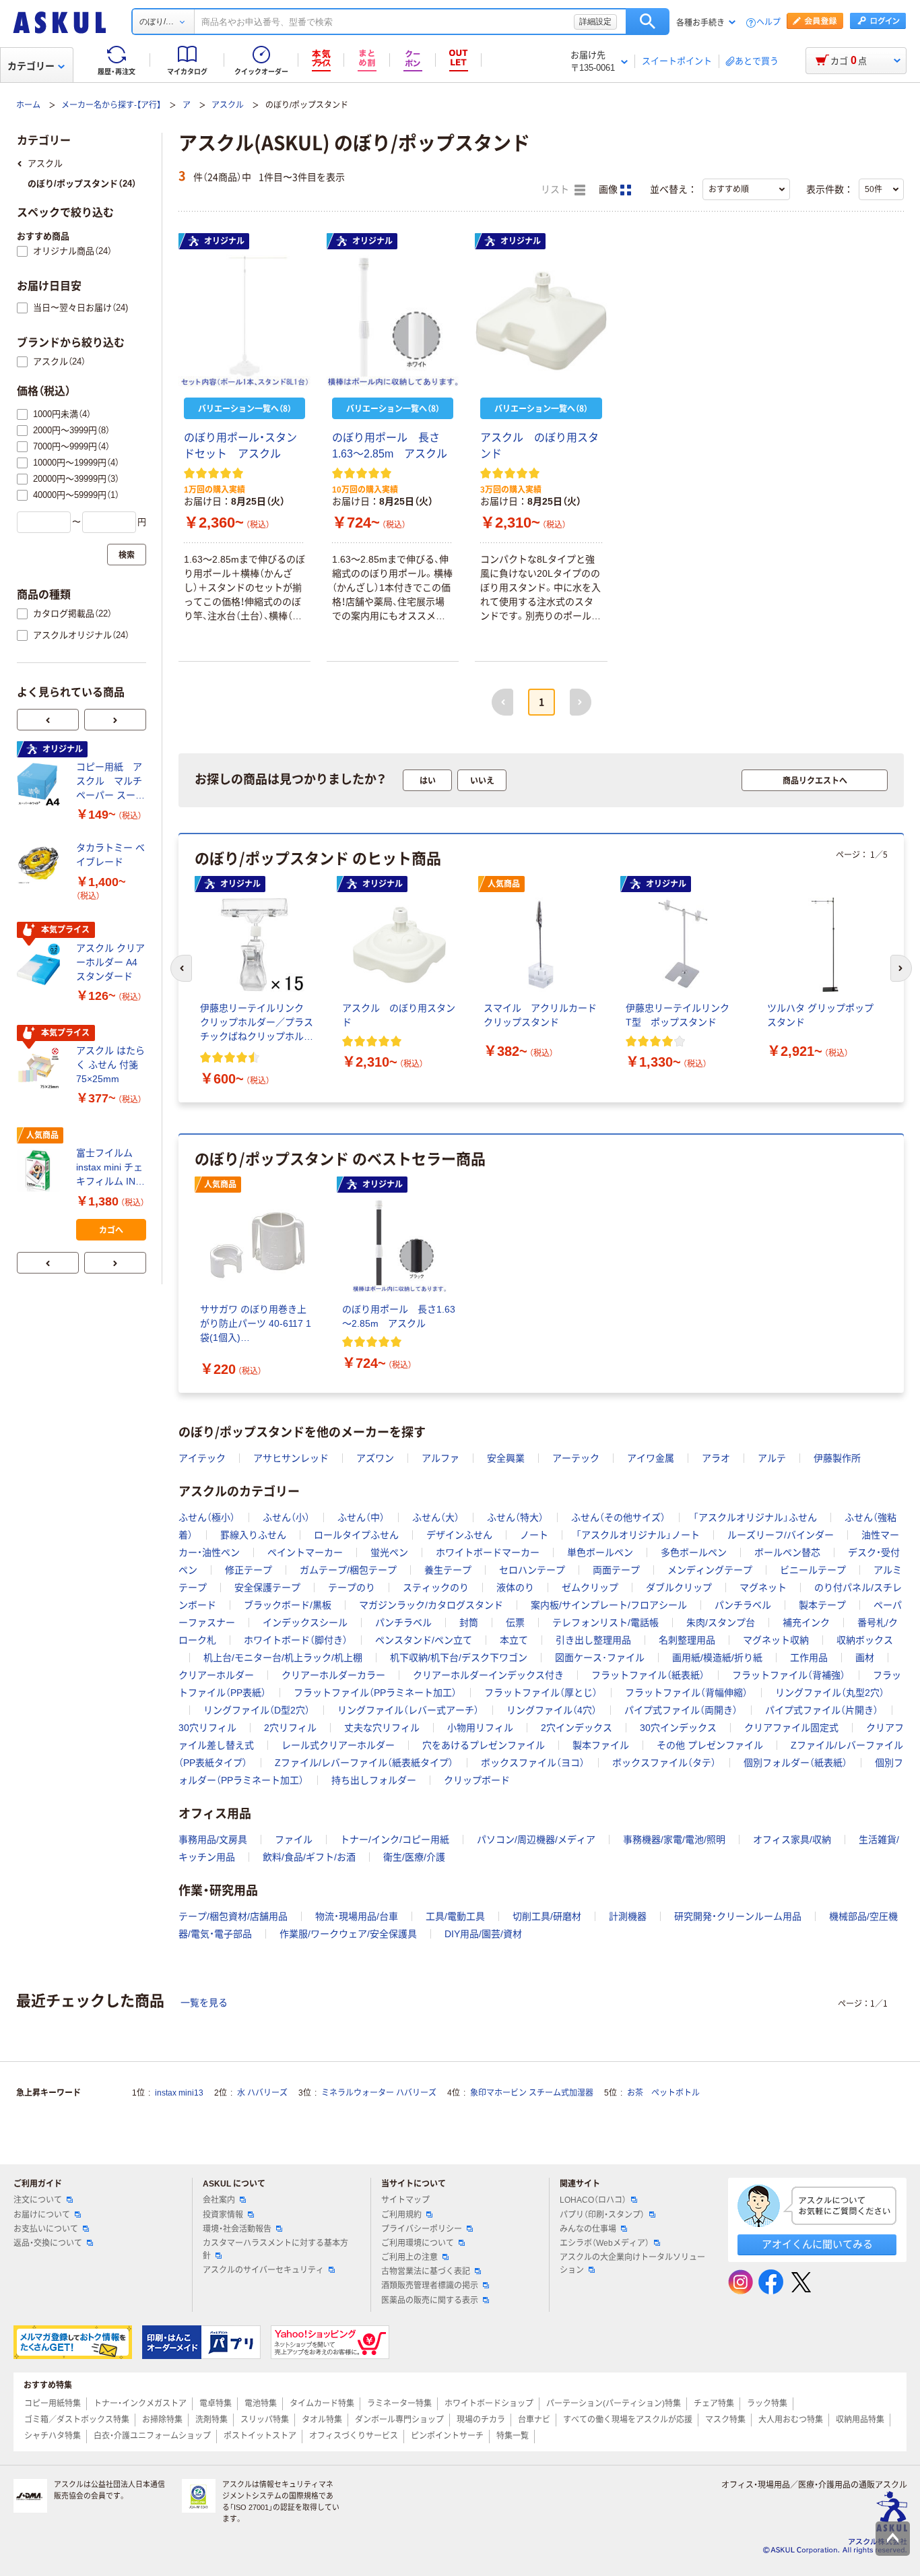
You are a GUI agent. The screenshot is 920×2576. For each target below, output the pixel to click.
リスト (556, 190)
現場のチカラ (481, 2420)
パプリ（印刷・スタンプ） (602, 2215)
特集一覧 (513, 2436)
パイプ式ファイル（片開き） (822, 1710)
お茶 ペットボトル (663, 2093)
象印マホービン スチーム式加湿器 (532, 2093)
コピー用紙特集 (53, 2404)
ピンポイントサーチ (447, 2436)
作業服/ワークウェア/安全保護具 (348, 1934)
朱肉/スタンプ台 (721, 1623)
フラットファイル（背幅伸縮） (686, 1693)
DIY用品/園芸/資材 (483, 1934)
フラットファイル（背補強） (789, 1675)
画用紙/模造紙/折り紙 (717, 1658)
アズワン (375, 1458)
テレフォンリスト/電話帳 (605, 1623)
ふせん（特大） (515, 1517)
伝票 (515, 1623)
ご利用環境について (418, 2243)
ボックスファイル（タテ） (664, 1763)
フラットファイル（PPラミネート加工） (375, 1693)
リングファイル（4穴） (552, 1710)
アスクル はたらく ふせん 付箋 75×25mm (110, 1065)
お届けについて (42, 2215)
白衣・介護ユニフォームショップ (152, 2436)
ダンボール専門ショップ (399, 2420)
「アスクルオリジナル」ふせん (755, 1517)
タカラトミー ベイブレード (110, 855)
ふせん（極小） (207, 1517)
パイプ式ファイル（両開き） (681, 1710)
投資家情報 (223, 2215)
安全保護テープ (267, 1588)
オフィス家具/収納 (792, 1840)
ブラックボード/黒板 (288, 1605)
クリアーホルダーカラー (333, 1675)
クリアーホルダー (216, 1675)
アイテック (202, 1458)
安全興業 (506, 1458)
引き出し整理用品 (593, 1640)
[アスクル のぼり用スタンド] (541, 321)
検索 (648, 22)
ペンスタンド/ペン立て (424, 1640)
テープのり (352, 1588)
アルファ (440, 1458)
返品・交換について (48, 2243)
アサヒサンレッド (291, 1458)
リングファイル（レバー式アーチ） (408, 1710)
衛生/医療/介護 (414, 1857)
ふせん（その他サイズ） (618, 1517)
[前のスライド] (48, 720)
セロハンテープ (532, 1570)
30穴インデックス (678, 1728)
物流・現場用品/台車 (357, 1916)
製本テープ (822, 1605)
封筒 (469, 1623)
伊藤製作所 (837, 1458)
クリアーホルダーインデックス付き (488, 1675)
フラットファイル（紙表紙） (648, 1675)
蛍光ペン (389, 1552)
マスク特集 (725, 2420)
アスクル (228, 105)
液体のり (515, 1588)
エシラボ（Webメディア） (604, 2243)
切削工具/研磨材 (547, 1916)
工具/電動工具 (455, 1916)
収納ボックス (865, 1640)
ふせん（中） (361, 1517)
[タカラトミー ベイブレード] (41, 865)
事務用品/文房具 (213, 1840)
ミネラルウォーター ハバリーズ (379, 2093)
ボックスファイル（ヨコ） (533, 1763)
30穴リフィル (207, 1728)
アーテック (576, 1458)
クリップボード (477, 1780)
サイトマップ (405, 2200)
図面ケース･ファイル (600, 1658)
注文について (38, 2200)
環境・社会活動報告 (237, 2229)
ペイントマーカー (305, 1552)
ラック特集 (767, 2404)
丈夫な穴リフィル (382, 1728)
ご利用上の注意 (409, 2257)
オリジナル (224, 241)
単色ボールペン (600, 1552)
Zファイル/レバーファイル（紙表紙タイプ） (364, 1763)
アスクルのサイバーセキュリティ (263, 2270)
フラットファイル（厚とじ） (541, 1693)
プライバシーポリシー (422, 2229)
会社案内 (219, 2200)
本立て (514, 1640)
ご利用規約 (401, 2215)
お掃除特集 (162, 2420)
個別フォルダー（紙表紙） (795, 1763)
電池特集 (261, 2404)
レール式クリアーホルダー (338, 1745)
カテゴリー (31, 66)
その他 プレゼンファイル (710, 1745)
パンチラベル (743, 1605)
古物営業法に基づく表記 (426, 2271)
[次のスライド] (115, 720)
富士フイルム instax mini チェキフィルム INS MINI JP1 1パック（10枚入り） (109, 1168)
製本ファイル (601, 1745)
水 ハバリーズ (262, 2093)
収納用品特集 (860, 2420)
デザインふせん (459, 1535)
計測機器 (628, 1916)
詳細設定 (595, 22)
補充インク (806, 1623)
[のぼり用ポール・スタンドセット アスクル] (244, 321)
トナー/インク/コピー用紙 (395, 1840)
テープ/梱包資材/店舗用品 (233, 1916)
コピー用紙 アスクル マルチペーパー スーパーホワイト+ (110, 782)
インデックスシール (305, 1623)
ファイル (294, 1840)
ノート (534, 1535)
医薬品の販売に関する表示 (430, 2300)
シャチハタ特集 (53, 2436)
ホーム (28, 105)
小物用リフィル (480, 1728)
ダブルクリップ (679, 1588)
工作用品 (809, 1658)
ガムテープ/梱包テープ (348, 1570)
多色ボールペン (694, 1552)
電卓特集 (216, 2404)
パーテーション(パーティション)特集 (614, 2404)
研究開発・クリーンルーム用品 (738, 1916)
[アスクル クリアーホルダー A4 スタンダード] (41, 965)
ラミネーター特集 (399, 2404)
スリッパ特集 (265, 2420)
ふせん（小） (286, 1517)
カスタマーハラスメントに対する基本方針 (275, 2250)
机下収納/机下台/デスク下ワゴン (459, 1658)
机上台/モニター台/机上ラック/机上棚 (283, 1658)
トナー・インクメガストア (140, 2404)
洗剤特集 (211, 2420)
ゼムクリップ (590, 1588)
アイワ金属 (651, 1458)
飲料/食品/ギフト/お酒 (309, 1857)
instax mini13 (179, 2093)
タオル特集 (322, 2420)
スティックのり (436, 1588)
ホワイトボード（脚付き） (296, 1640)
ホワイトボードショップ (489, 2404)
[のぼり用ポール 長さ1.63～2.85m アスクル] (393, 321)
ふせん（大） (436, 1517)
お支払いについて (46, 2229)
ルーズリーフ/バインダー (781, 1535)
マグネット (763, 1588)
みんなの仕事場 (588, 2229)
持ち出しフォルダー (374, 1780)
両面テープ (616, 1570)
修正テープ (249, 1570)
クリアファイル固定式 (791, 1728)
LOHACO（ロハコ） (593, 2200)
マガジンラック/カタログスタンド (431, 1605)
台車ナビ (534, 2420)
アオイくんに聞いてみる (817, 2244)
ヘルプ (768, 23)
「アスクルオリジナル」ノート (638, 1535)
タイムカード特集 (322, 2404)
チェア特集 (714, 2404)
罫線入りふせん (253, 1535)
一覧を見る (204, 2003)
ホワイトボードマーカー (488, 1552)
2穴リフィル (290, 1728)
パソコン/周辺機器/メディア (536, 1840)
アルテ (772, 1458)
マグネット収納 (776, 1640)
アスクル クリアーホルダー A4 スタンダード (110, 962)
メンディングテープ (710, 1570)
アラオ (716, 1458)
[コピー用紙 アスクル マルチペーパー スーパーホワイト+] (41, 784)
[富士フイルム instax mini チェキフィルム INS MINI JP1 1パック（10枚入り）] (41, 1170)
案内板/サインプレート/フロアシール (609, 1605)
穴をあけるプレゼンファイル (484, 1745)
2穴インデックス (577, 1728)
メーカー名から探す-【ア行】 (111, 105)
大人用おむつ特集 (791, 2420)
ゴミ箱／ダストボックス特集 (77, 2420)
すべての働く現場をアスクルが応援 (628, 2420)
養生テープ (448, 1570)
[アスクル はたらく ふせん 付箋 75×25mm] (41, 1068)
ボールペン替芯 (787, 1552)
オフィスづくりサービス (354, 2436)
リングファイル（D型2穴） (257, 1710)
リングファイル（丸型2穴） (830, 1693)
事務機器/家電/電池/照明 (674, 1840)
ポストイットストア (260, 2436)
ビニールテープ (813, 1570)
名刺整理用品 (687, 1640)
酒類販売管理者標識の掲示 (430, 2286)
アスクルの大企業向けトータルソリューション (632, 2264)
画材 (865, 1658)
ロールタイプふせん (356, 1535)
